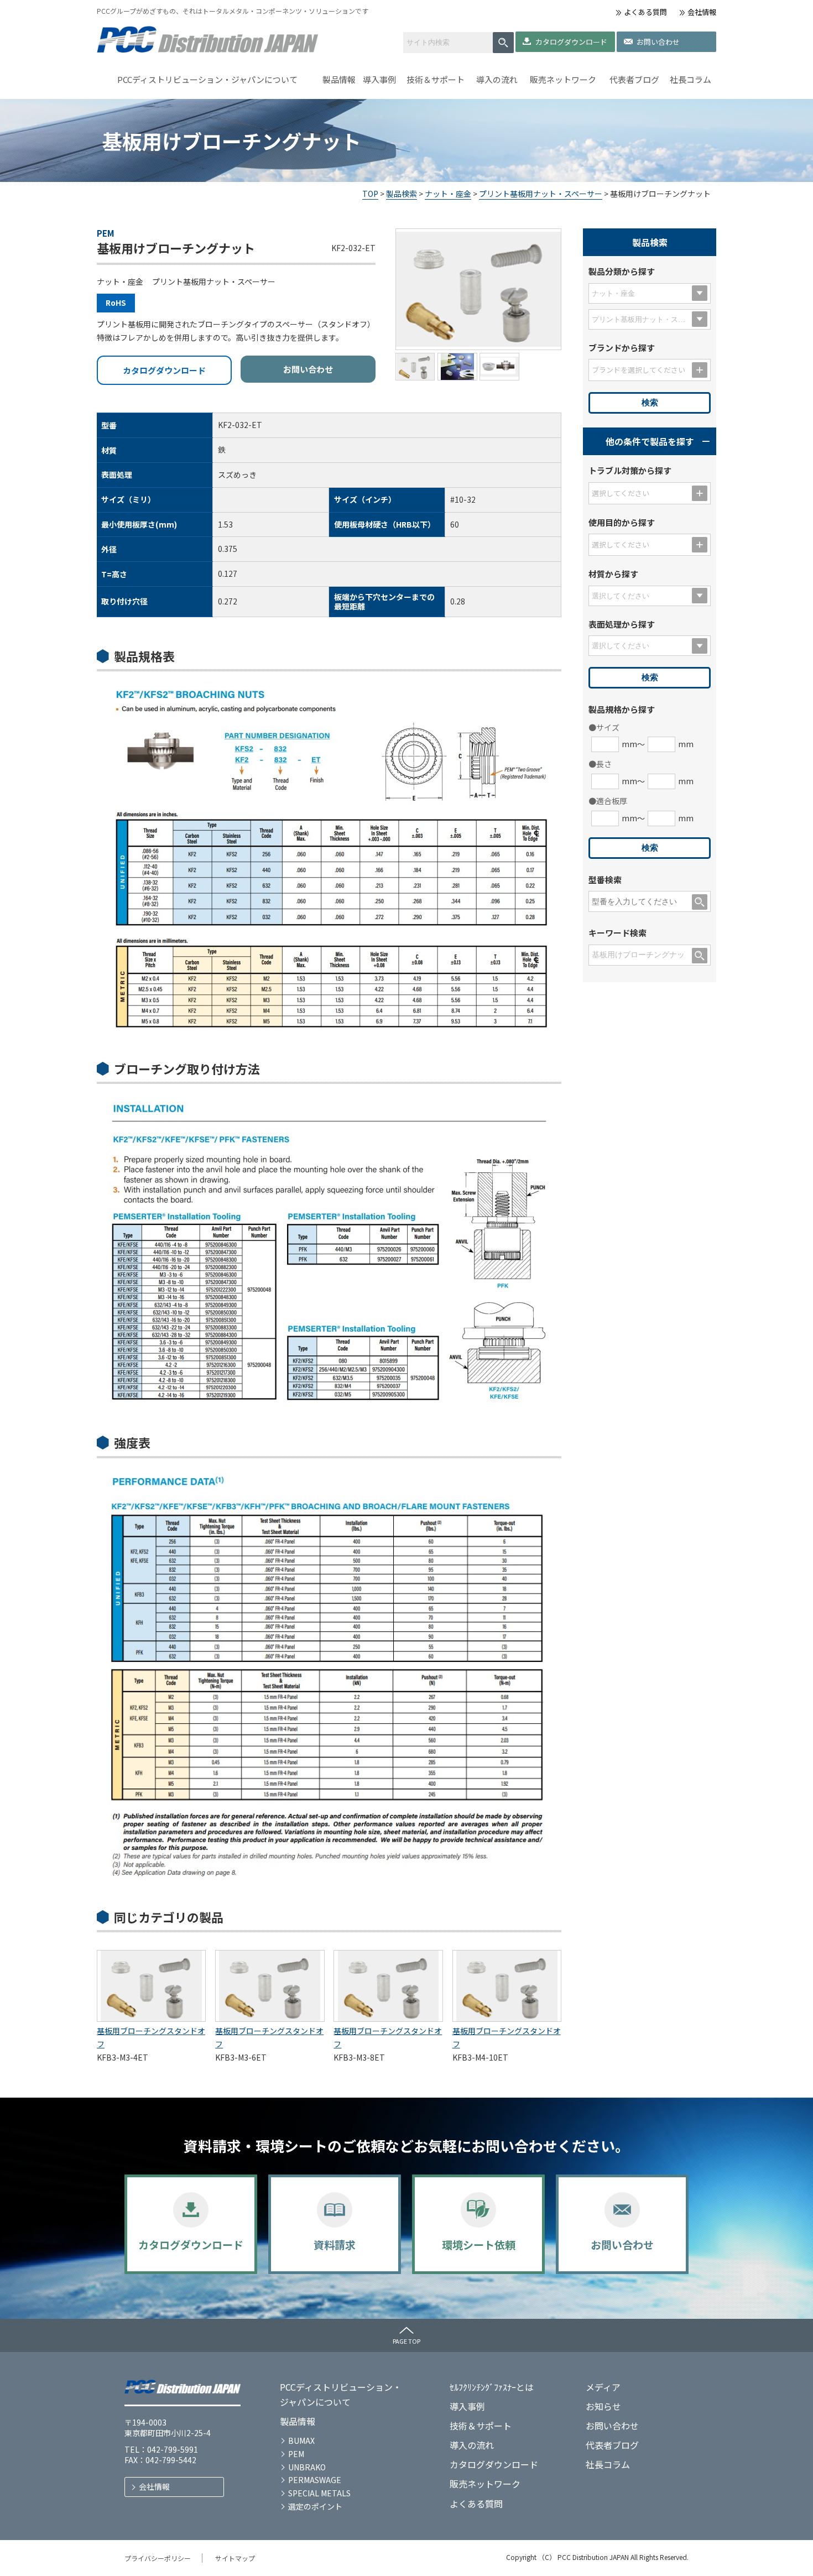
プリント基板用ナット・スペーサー (541, 194)
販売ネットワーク (563, 79)
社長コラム (690, 79)
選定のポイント (315, 2506)
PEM (296, 2454)
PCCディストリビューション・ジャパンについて (207, 79)
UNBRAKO (307, 2467)
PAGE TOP (406, 2341)
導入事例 (379, 79)
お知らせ (603, 2406)
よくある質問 (645, 12)
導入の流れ (497, 79)
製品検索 (402, 194)
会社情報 (702, 12)
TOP (370, 194)
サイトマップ (235, 2558)
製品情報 (339, 79)
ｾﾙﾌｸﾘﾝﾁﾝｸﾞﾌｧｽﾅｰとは (492, 2387)
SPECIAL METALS (319, 2493)
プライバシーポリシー (158, 2558)
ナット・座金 (448, 194)
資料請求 (335, 2244)
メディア (603, 2387)
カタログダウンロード (571, 42)
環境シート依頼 (479, 2244)
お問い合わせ (658, 42)
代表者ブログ (634, 79)
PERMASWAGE (315, 2480)
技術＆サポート (436, 79)
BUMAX (301, 2441)
